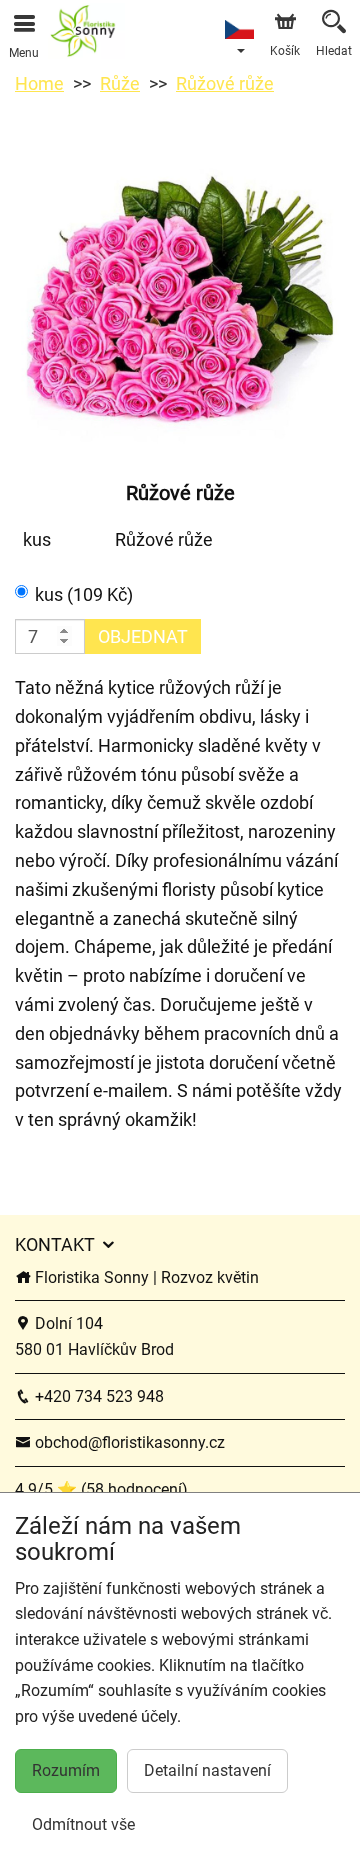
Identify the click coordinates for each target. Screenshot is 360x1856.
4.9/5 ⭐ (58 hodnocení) (101, 1489)
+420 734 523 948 (97, 1396)
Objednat (143, 636)
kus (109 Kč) (84, 594)
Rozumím (66, 1770)
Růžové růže (225, 83)
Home (39, 83)
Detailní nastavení (207, 1770)
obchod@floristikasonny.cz (128, 1442)
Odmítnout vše (83, 1824)
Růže (120, 83)
